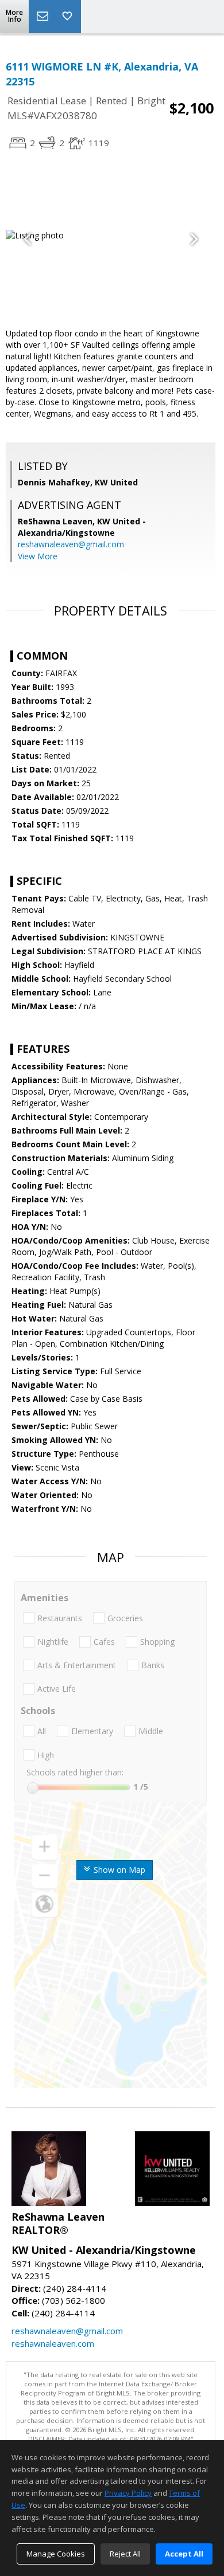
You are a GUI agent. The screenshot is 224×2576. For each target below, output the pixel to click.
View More (38, 556)
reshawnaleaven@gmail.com (71, 544)
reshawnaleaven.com (53, 2343)
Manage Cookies (56, 2554)
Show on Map (118, 1870)
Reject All (125, 2554)
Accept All (184, 2554)
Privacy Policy (128, 2493)
